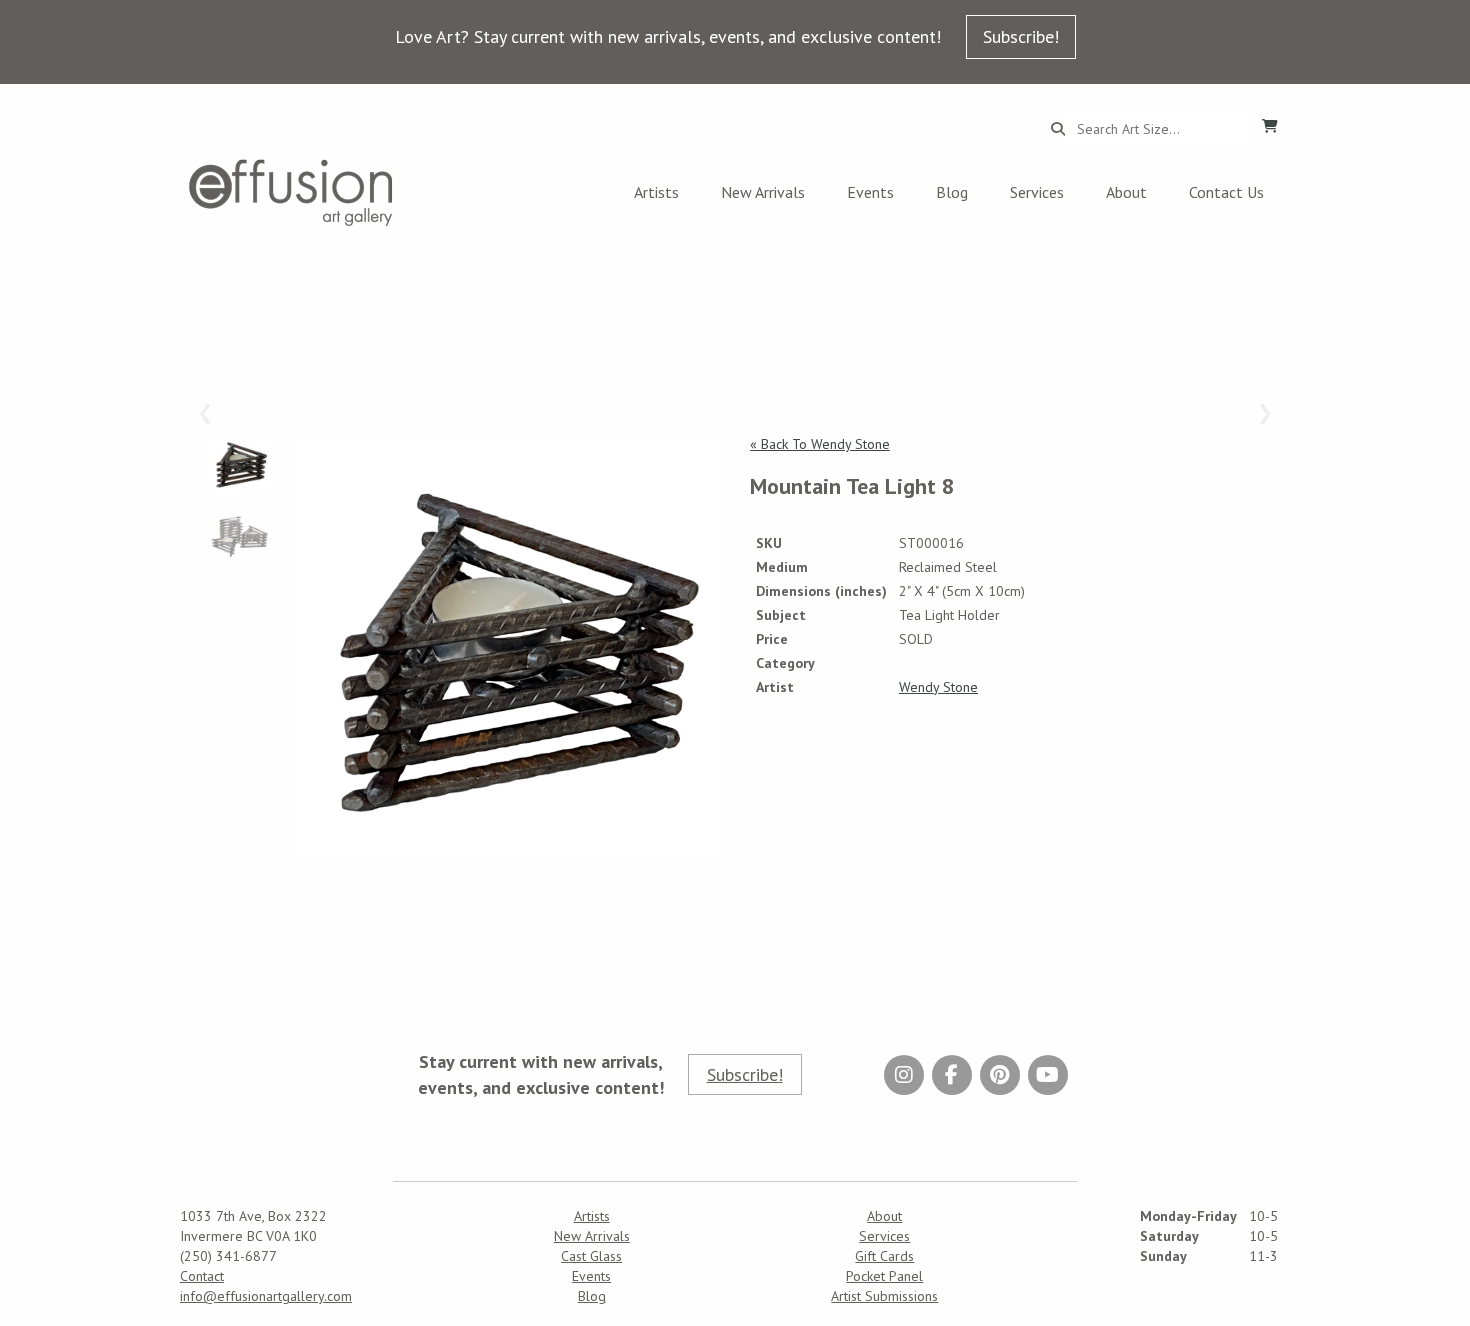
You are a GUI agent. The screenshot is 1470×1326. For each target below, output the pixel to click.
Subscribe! (1021, 36)
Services (1037, 192)
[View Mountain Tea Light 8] (507, 646)
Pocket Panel (884, 1276)
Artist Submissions (884, 1296)
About (1126, 192)
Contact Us (1226, 192)
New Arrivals (763, 192)
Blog (952, 192)
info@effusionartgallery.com (266, 1296)
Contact (202, 1276)
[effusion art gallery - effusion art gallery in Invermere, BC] (291, 192)
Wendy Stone (938, 687)
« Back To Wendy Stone (820, 444)
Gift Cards (884, 1256)
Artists (656, 192)
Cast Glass (591, 1256)
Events (870, 192)
